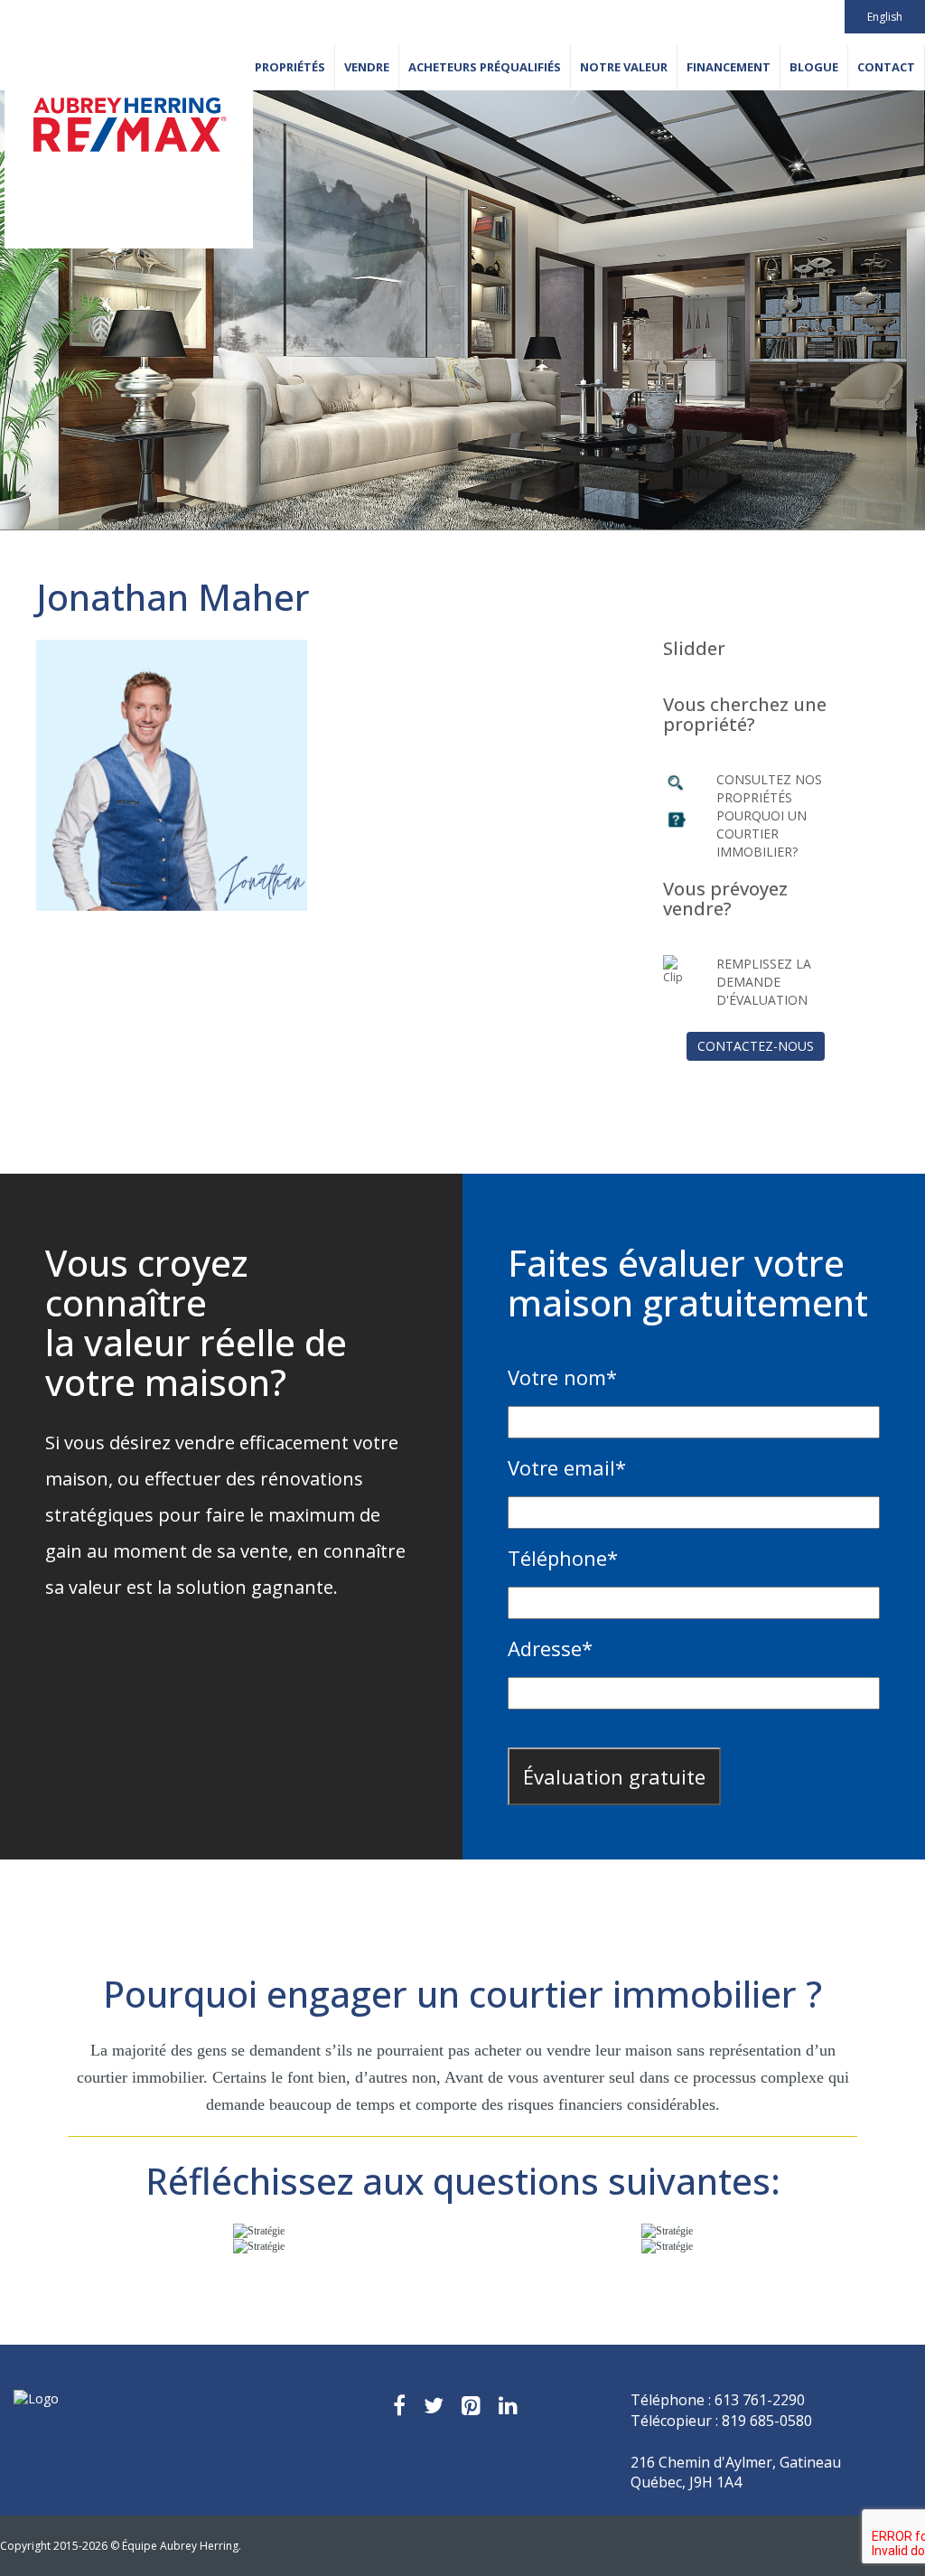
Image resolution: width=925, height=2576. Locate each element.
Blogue (814, 67)
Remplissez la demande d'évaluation (764, 982)
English (885, 17)
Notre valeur (624, 67)
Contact (886, 67)
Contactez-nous (756, 1046)
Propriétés (290, 67)
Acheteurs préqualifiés (485, 67)
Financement (729, 67)
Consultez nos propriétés (769, 788)
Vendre (367, 67)
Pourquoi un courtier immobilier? (761, 834)
